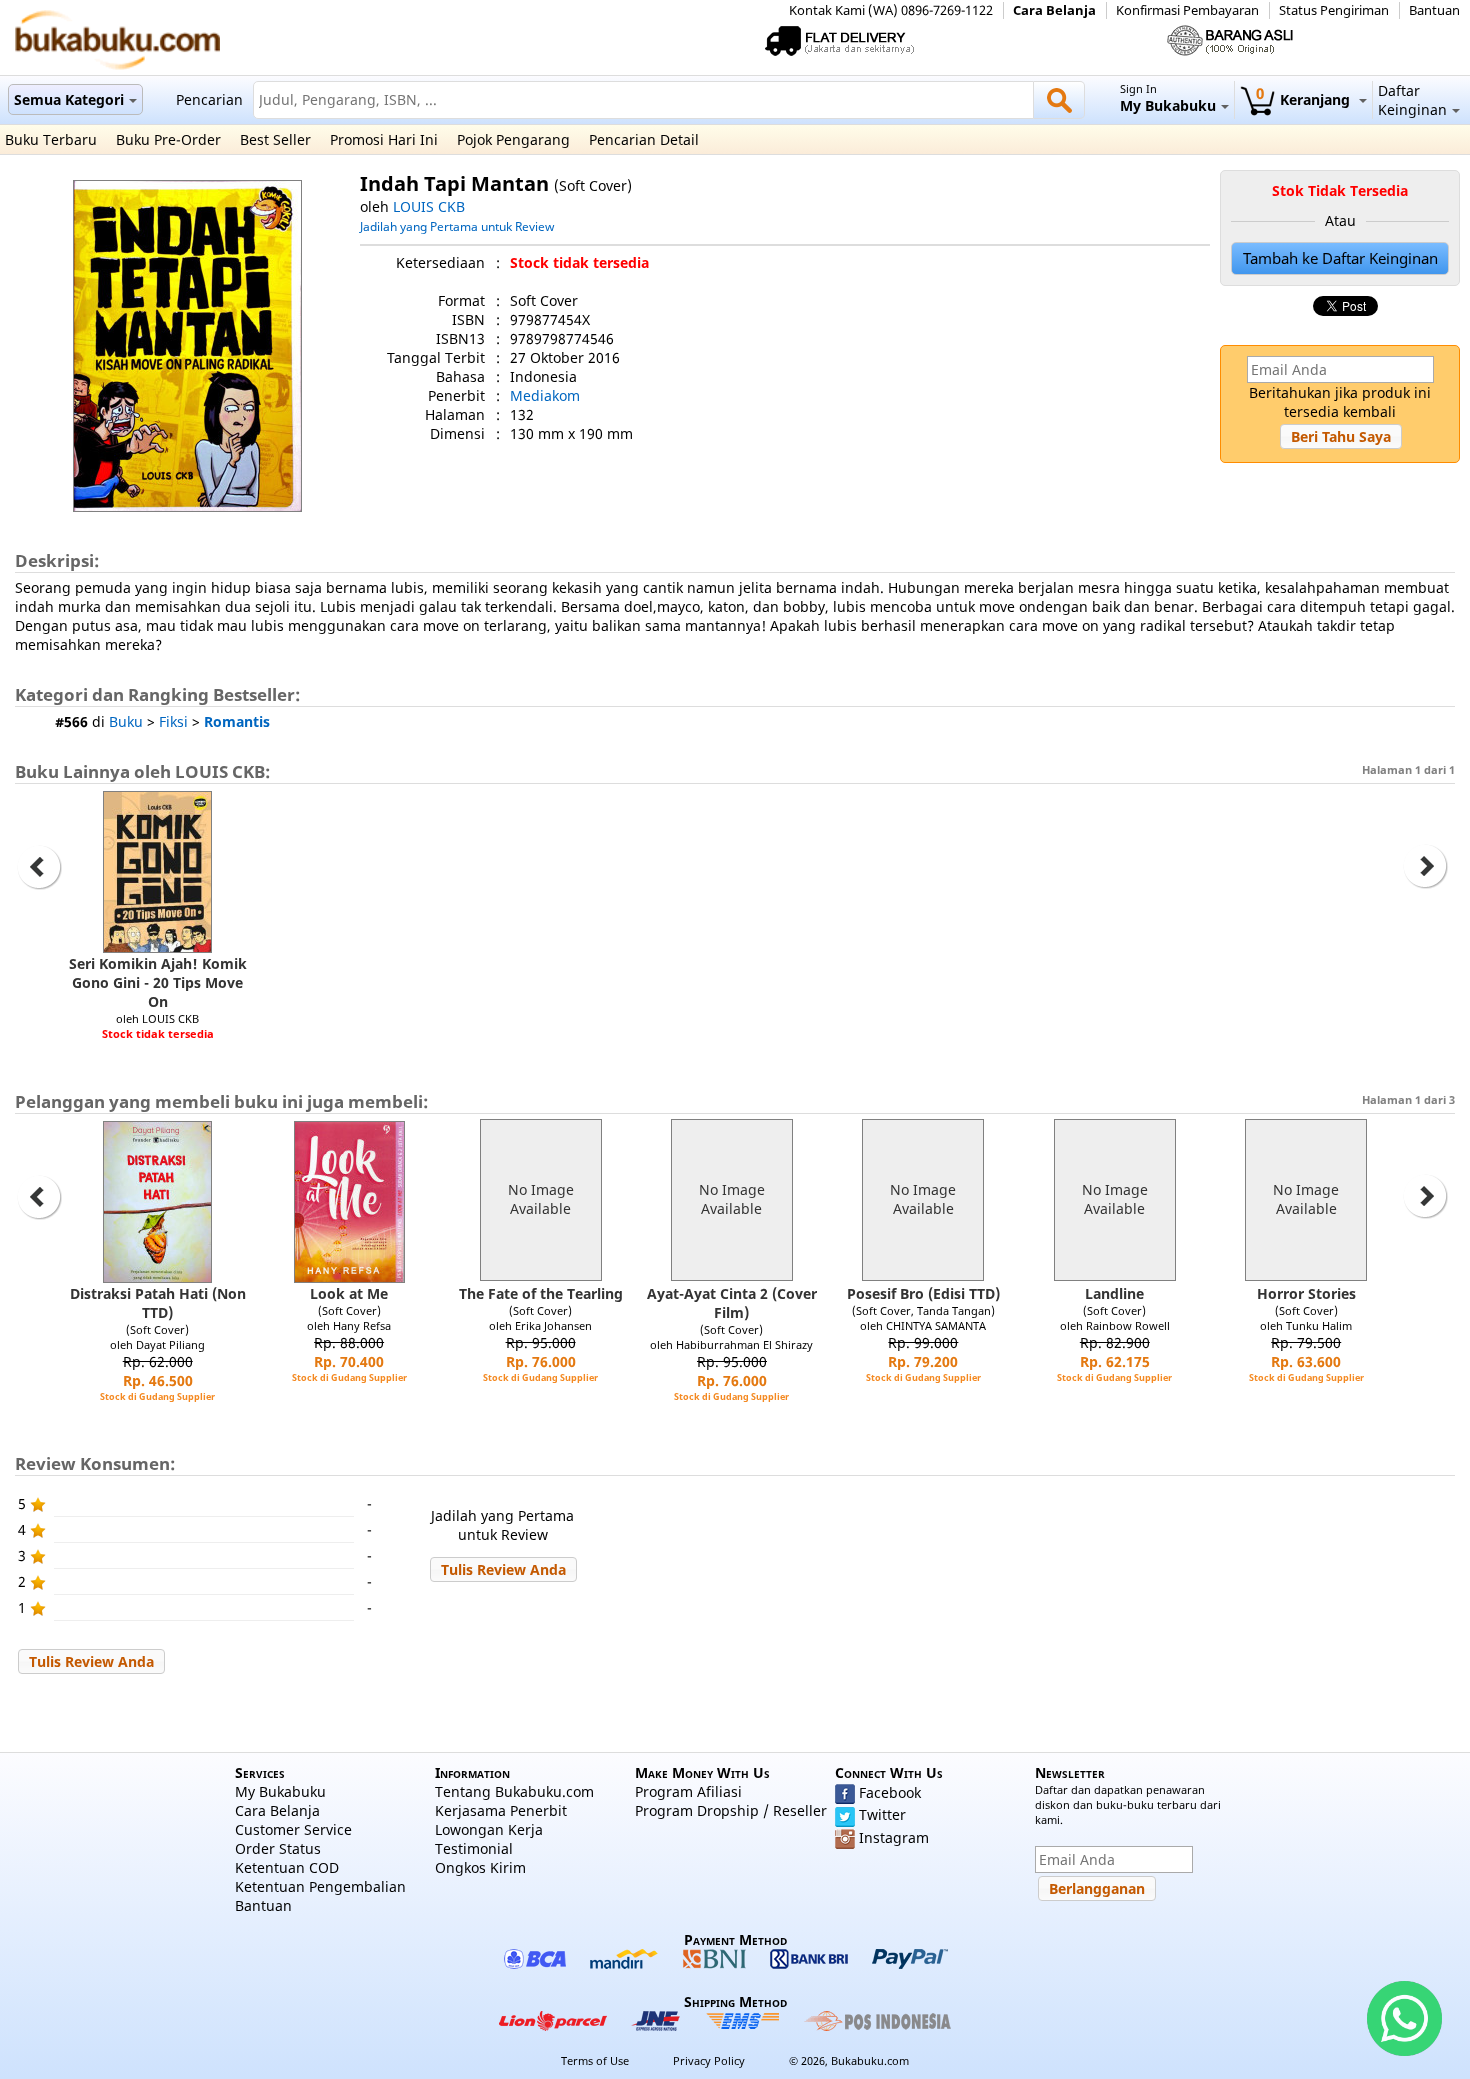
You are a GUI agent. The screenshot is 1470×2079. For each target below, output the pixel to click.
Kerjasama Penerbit (501, 1810)
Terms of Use (595, 2060)
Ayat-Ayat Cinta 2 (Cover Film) (732, 1303)
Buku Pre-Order (168, 139)
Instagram (894, 1837)
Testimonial (474, 1848)
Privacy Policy (709, 2060)
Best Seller (275, 139)
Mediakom (545, 395)
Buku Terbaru (51, 139)
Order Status (278, 1848)
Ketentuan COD (287, 1867)
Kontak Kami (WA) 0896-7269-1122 (891, 10)
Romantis (237, 721)
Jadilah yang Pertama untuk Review (457, 226)
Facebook (890, 1792)
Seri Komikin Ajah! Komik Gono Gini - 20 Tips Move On (158, 982)
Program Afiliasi (688, 1791)
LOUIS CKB (429, 206)
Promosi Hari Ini (384, 139)
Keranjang (1305, 99)
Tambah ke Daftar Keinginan (1340, 258)
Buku (126, 721)
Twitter (882, 1814)
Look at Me (349, 1293)
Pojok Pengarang (513, 139)
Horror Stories (1306, 1293)
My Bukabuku (280, 1791)
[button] (1341, 436)
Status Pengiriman (1334, 10)
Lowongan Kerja (489, 1829)
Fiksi (173, 721)
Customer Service (293, 1829)
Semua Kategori (69, 99)
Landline (1114, 1293)
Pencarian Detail (644, 139)
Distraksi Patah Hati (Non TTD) (158, 1303)
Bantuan (1434, 10)
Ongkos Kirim (480, 1867)
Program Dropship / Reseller (731, 1810)
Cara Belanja (1054, 10)
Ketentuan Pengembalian (320, 1886)
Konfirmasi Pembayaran (1187, 10)
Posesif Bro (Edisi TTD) (923, 1293)
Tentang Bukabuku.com (514, 1791)
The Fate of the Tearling (541, 1293)
